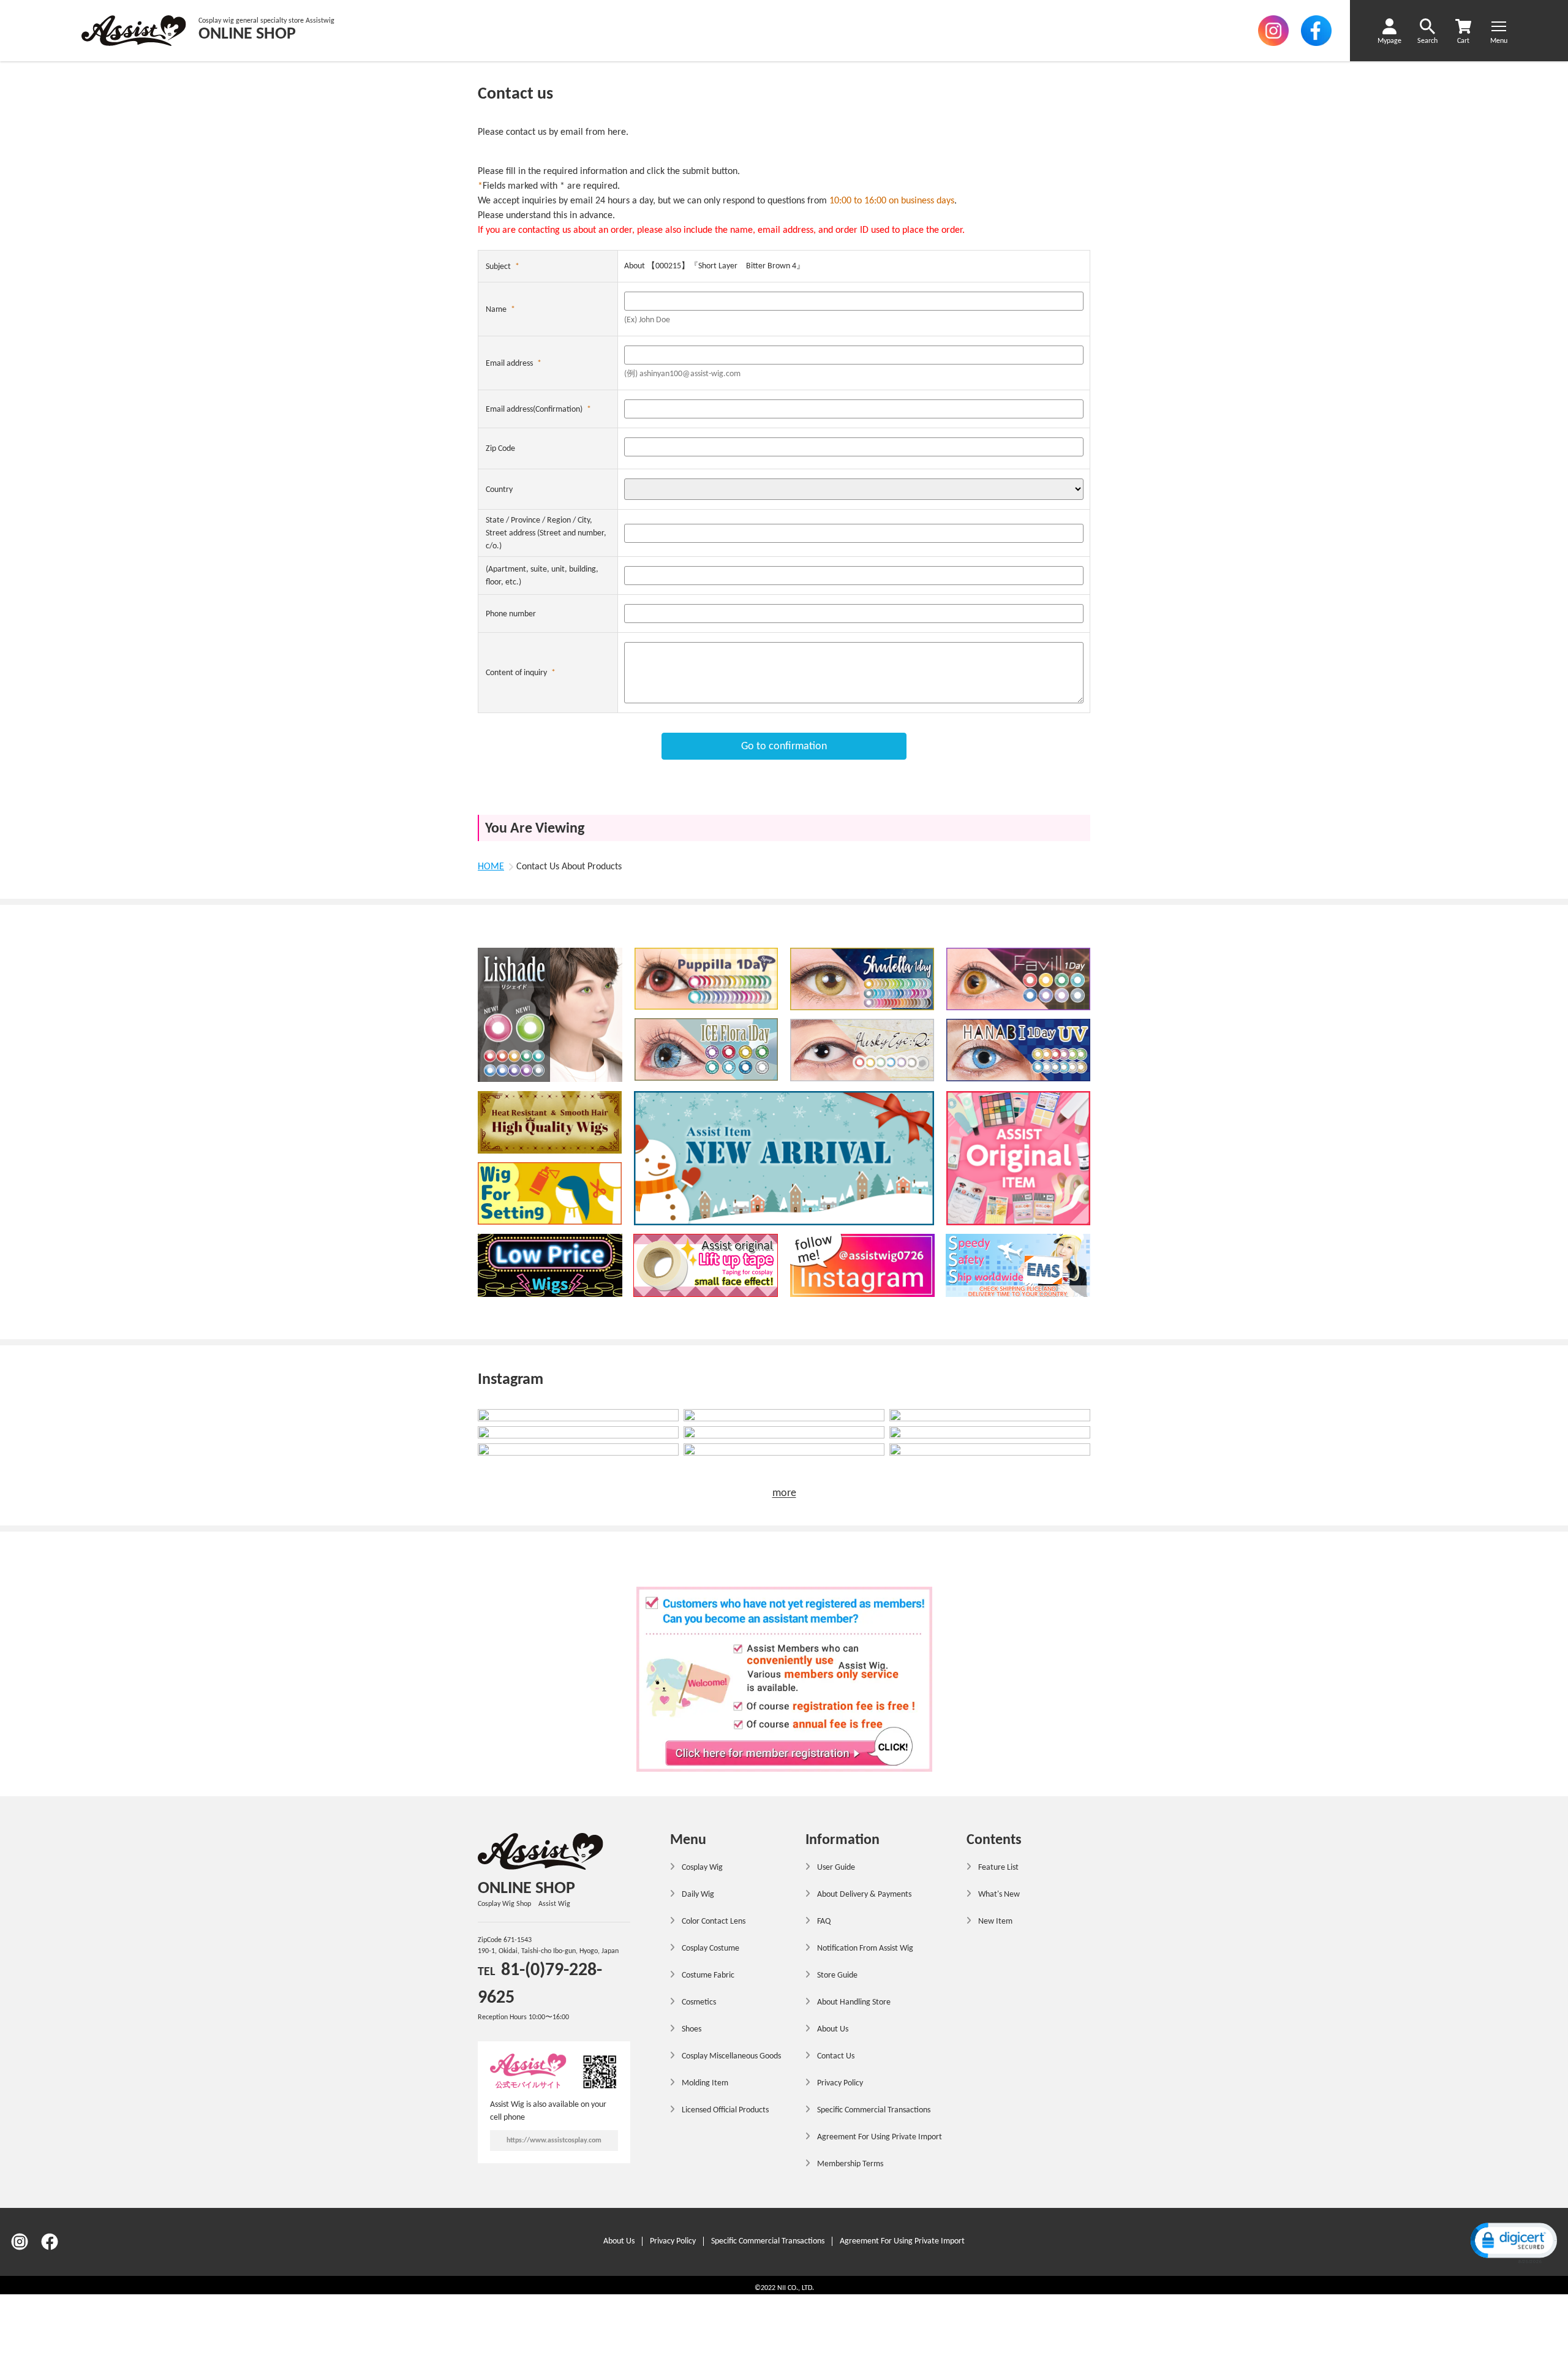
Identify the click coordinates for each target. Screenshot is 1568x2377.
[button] (1513, 2242)
